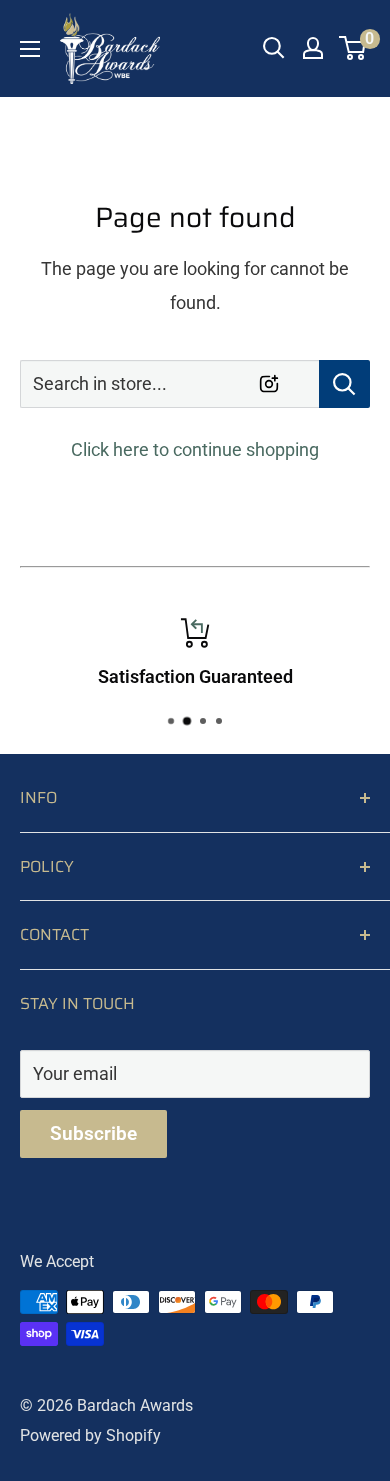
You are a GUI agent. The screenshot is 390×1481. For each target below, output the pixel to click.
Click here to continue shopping (195, 449)
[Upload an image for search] (269, 384)
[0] (353, 48)
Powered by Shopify (90, 1435)
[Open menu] (30, 49)
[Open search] (274, 48)
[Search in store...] (344, 384)
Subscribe (93, 1133)
